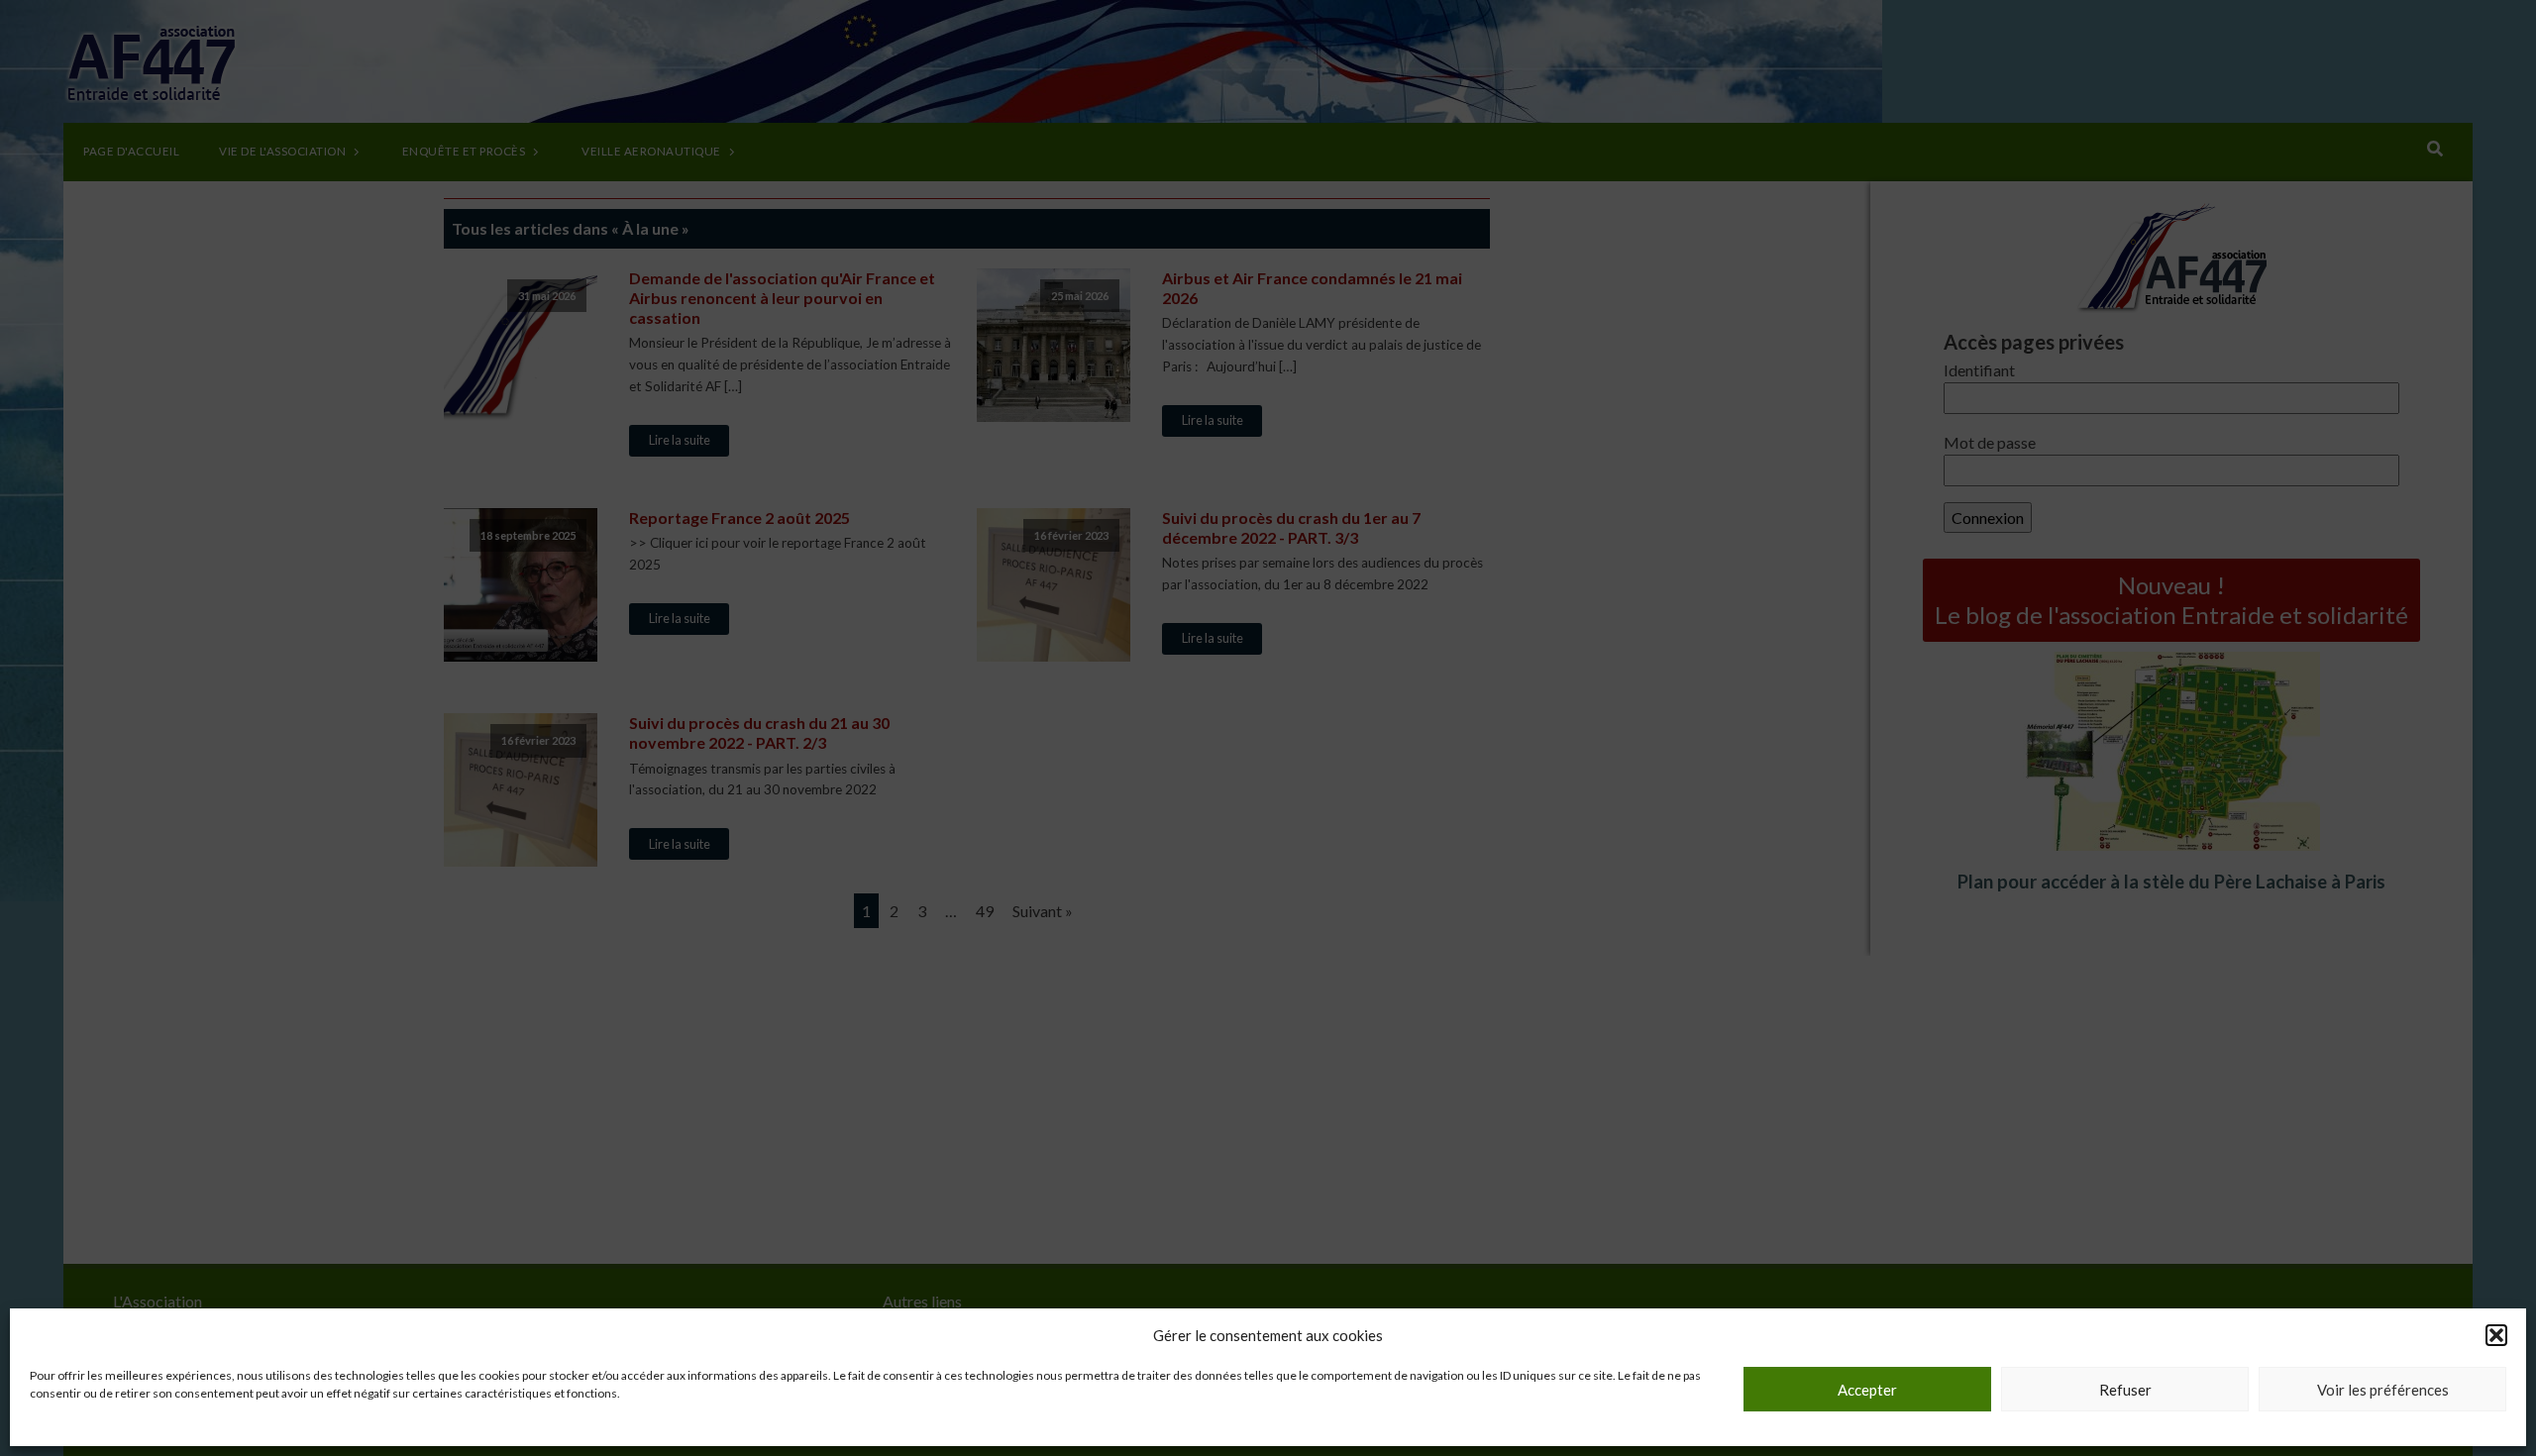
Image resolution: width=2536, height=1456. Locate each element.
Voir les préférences (2383, 1390)
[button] (2496, 1335)
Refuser (2125, 1390)
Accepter (1867, 1390)
